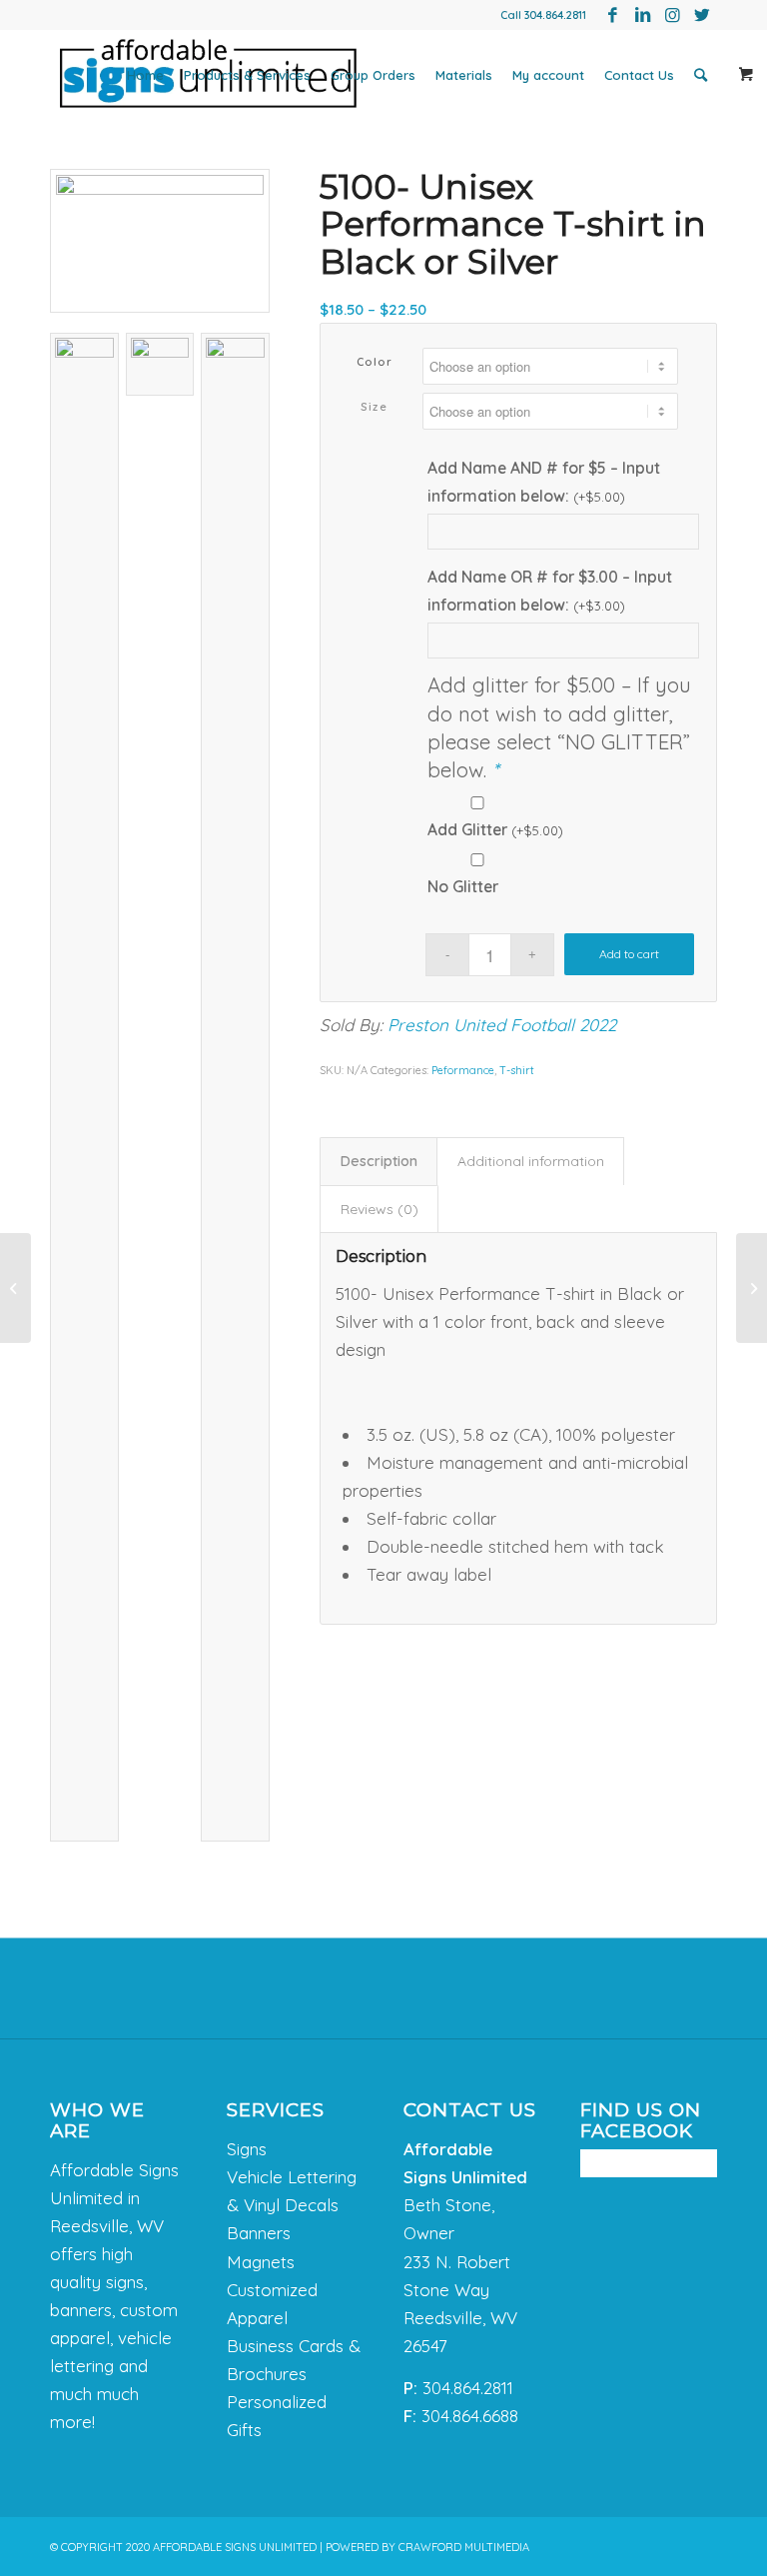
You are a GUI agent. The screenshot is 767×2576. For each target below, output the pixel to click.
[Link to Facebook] (612, 15)
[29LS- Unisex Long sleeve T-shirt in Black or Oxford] (752, 1288)
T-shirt (517, 1070)
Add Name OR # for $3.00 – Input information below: (550, 591)
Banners (259, 2233)
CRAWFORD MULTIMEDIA (464, 2547)
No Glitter (463, 886)
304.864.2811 (555, 15)
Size (374, 407)
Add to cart (629, 954)
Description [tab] (379, 1161)
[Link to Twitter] (702, 15)
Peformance (463, 1070)
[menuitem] (145, 75)
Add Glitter (495, 829)
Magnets (261, 2262)
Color (375, 362)
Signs (247, 2149)
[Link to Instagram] (672, 15)
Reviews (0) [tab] (380, 1209)
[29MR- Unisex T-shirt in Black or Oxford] (15, 1288)
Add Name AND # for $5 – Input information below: (544, 482)
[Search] (701, 75)
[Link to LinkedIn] (642, 15)
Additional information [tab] (531, 1161)
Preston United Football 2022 (502, 1025)
